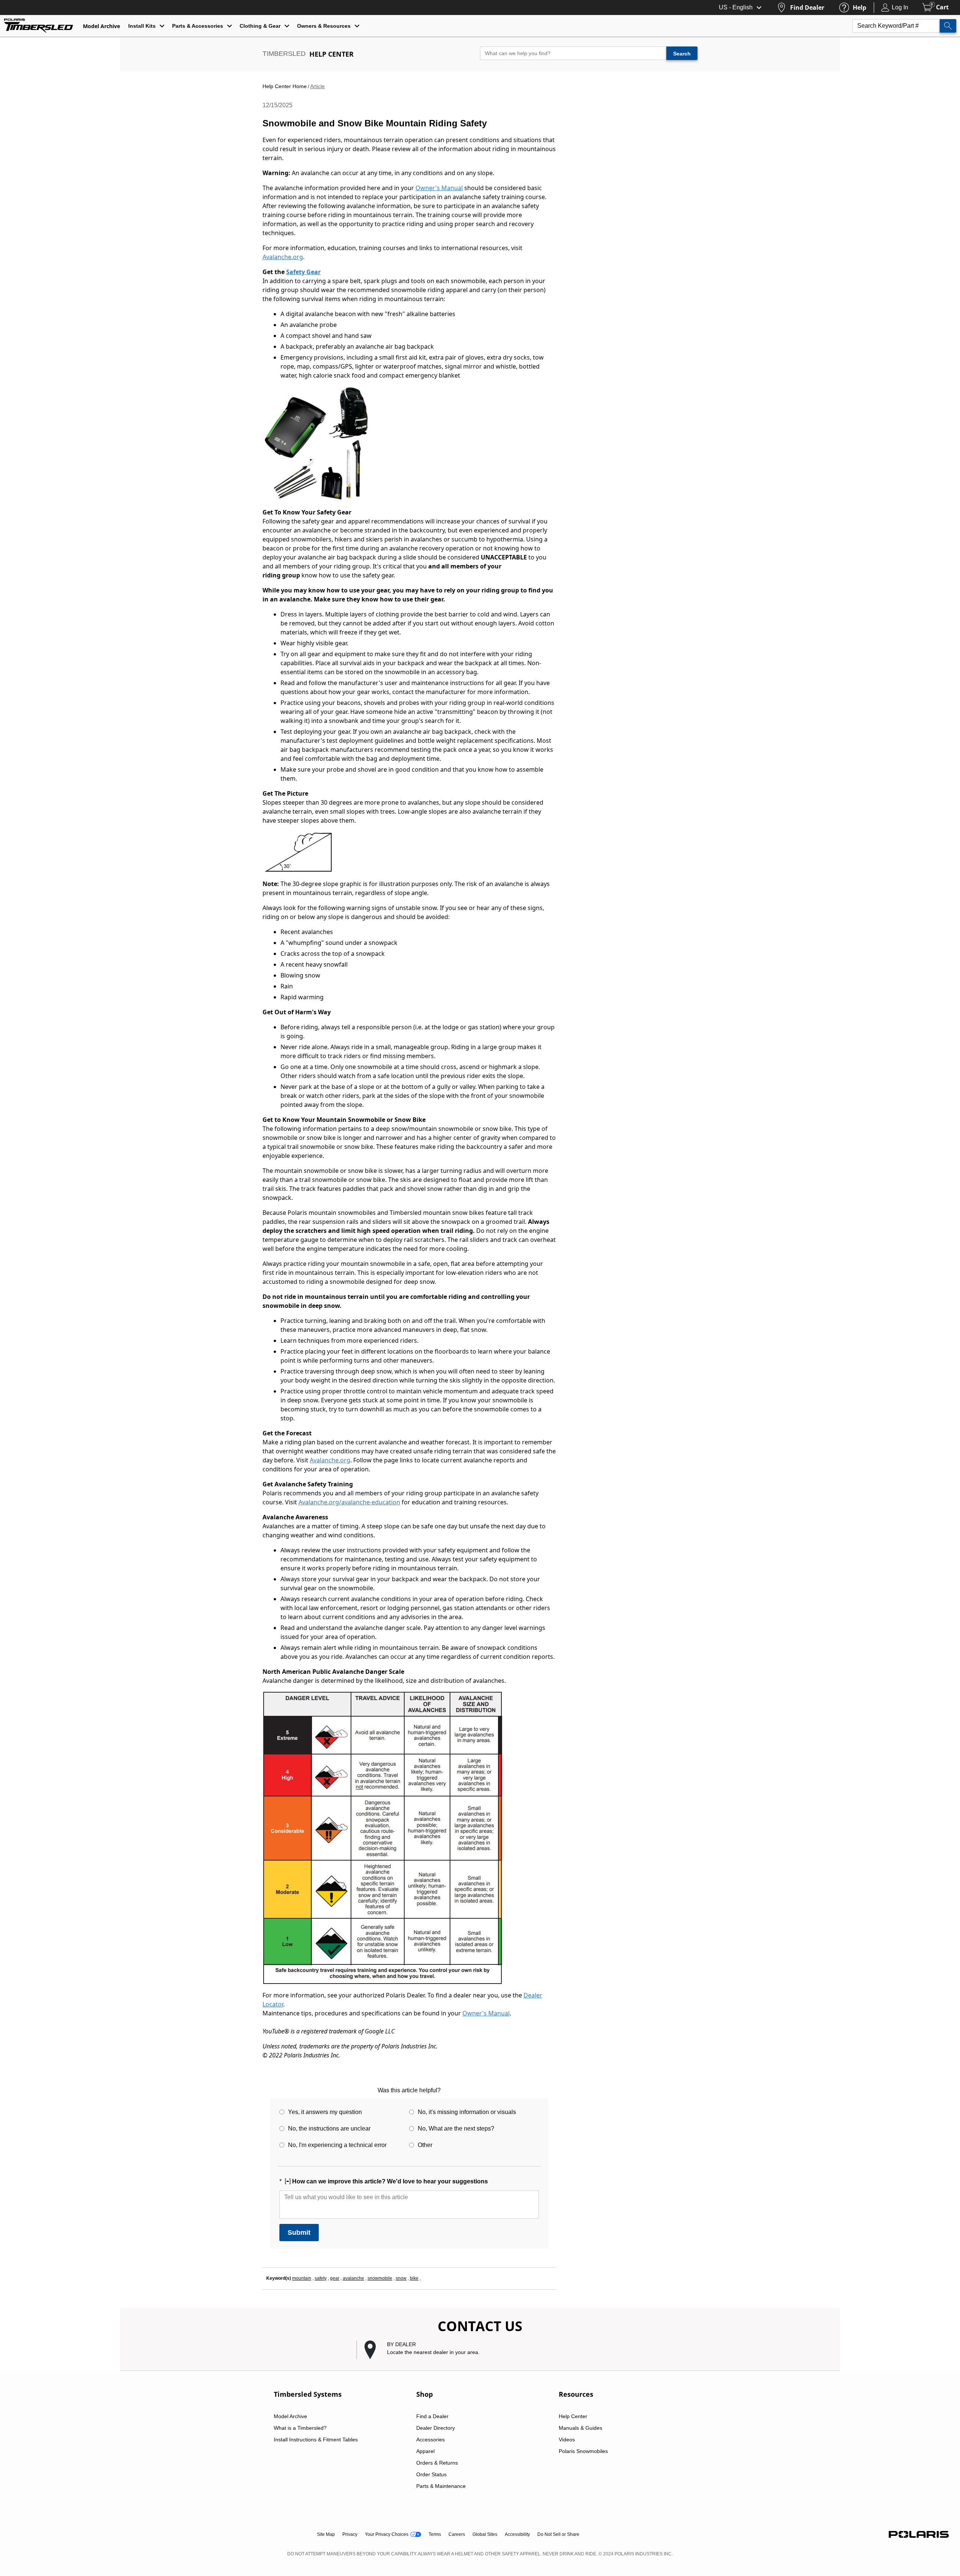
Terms (435, 2534)
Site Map (326, 2534)
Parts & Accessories (198, 26)
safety (321, 2278)
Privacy (350, 2534)
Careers (457, 2534)
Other (425, 2145)
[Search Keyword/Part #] (948, 26)
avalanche (353, 2278)
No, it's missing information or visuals (467, 2112)
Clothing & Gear (260, 26)
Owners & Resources (324, 26)
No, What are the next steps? (456, 2128)
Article (317, 86)
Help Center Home (285, 86)
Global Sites (485, 2534)
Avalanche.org (283, 257)
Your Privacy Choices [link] (387, 2534)
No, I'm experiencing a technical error (337, 2145)
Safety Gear (303, 272)
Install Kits (142, 26)
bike (414, 2278)
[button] (484, 2350)
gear (335, 2278)
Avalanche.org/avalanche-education (349, 1502)
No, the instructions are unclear (329, 2128)
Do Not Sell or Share (558, 2534)
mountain (302, 2278)
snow (401, 2278)
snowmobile (380, 2278)
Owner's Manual (439, 188)
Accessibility (517, 2534)
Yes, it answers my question (325, 2112)
